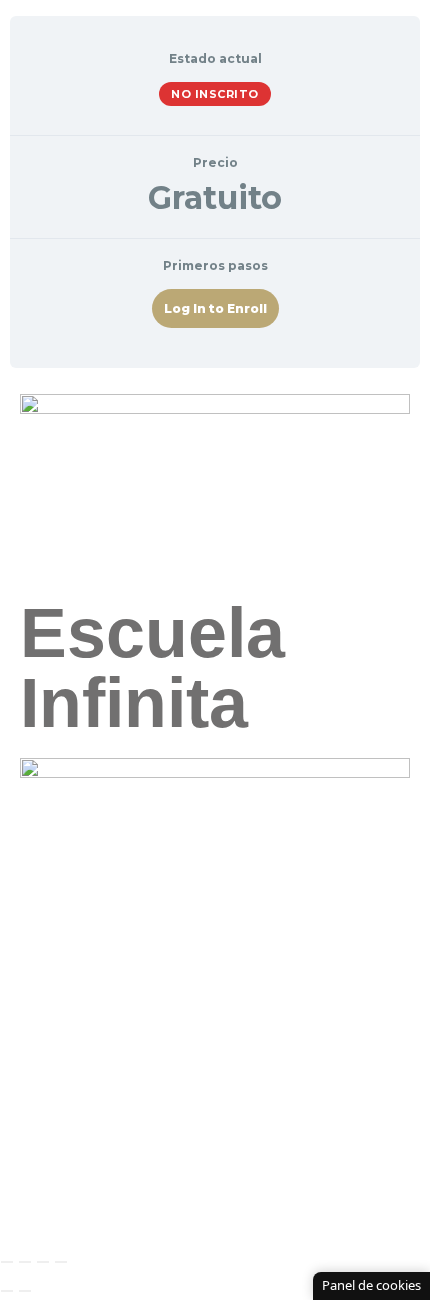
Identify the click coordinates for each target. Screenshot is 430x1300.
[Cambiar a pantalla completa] (25, 1262)
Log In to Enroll (215, 308)
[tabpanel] (215, 621)
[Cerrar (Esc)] (61, 1262)
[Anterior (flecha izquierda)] (7, 1291)
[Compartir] (43, 1262)
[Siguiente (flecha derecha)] (25, 1291)
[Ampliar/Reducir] (7, 1262)
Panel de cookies (371, 1285)
